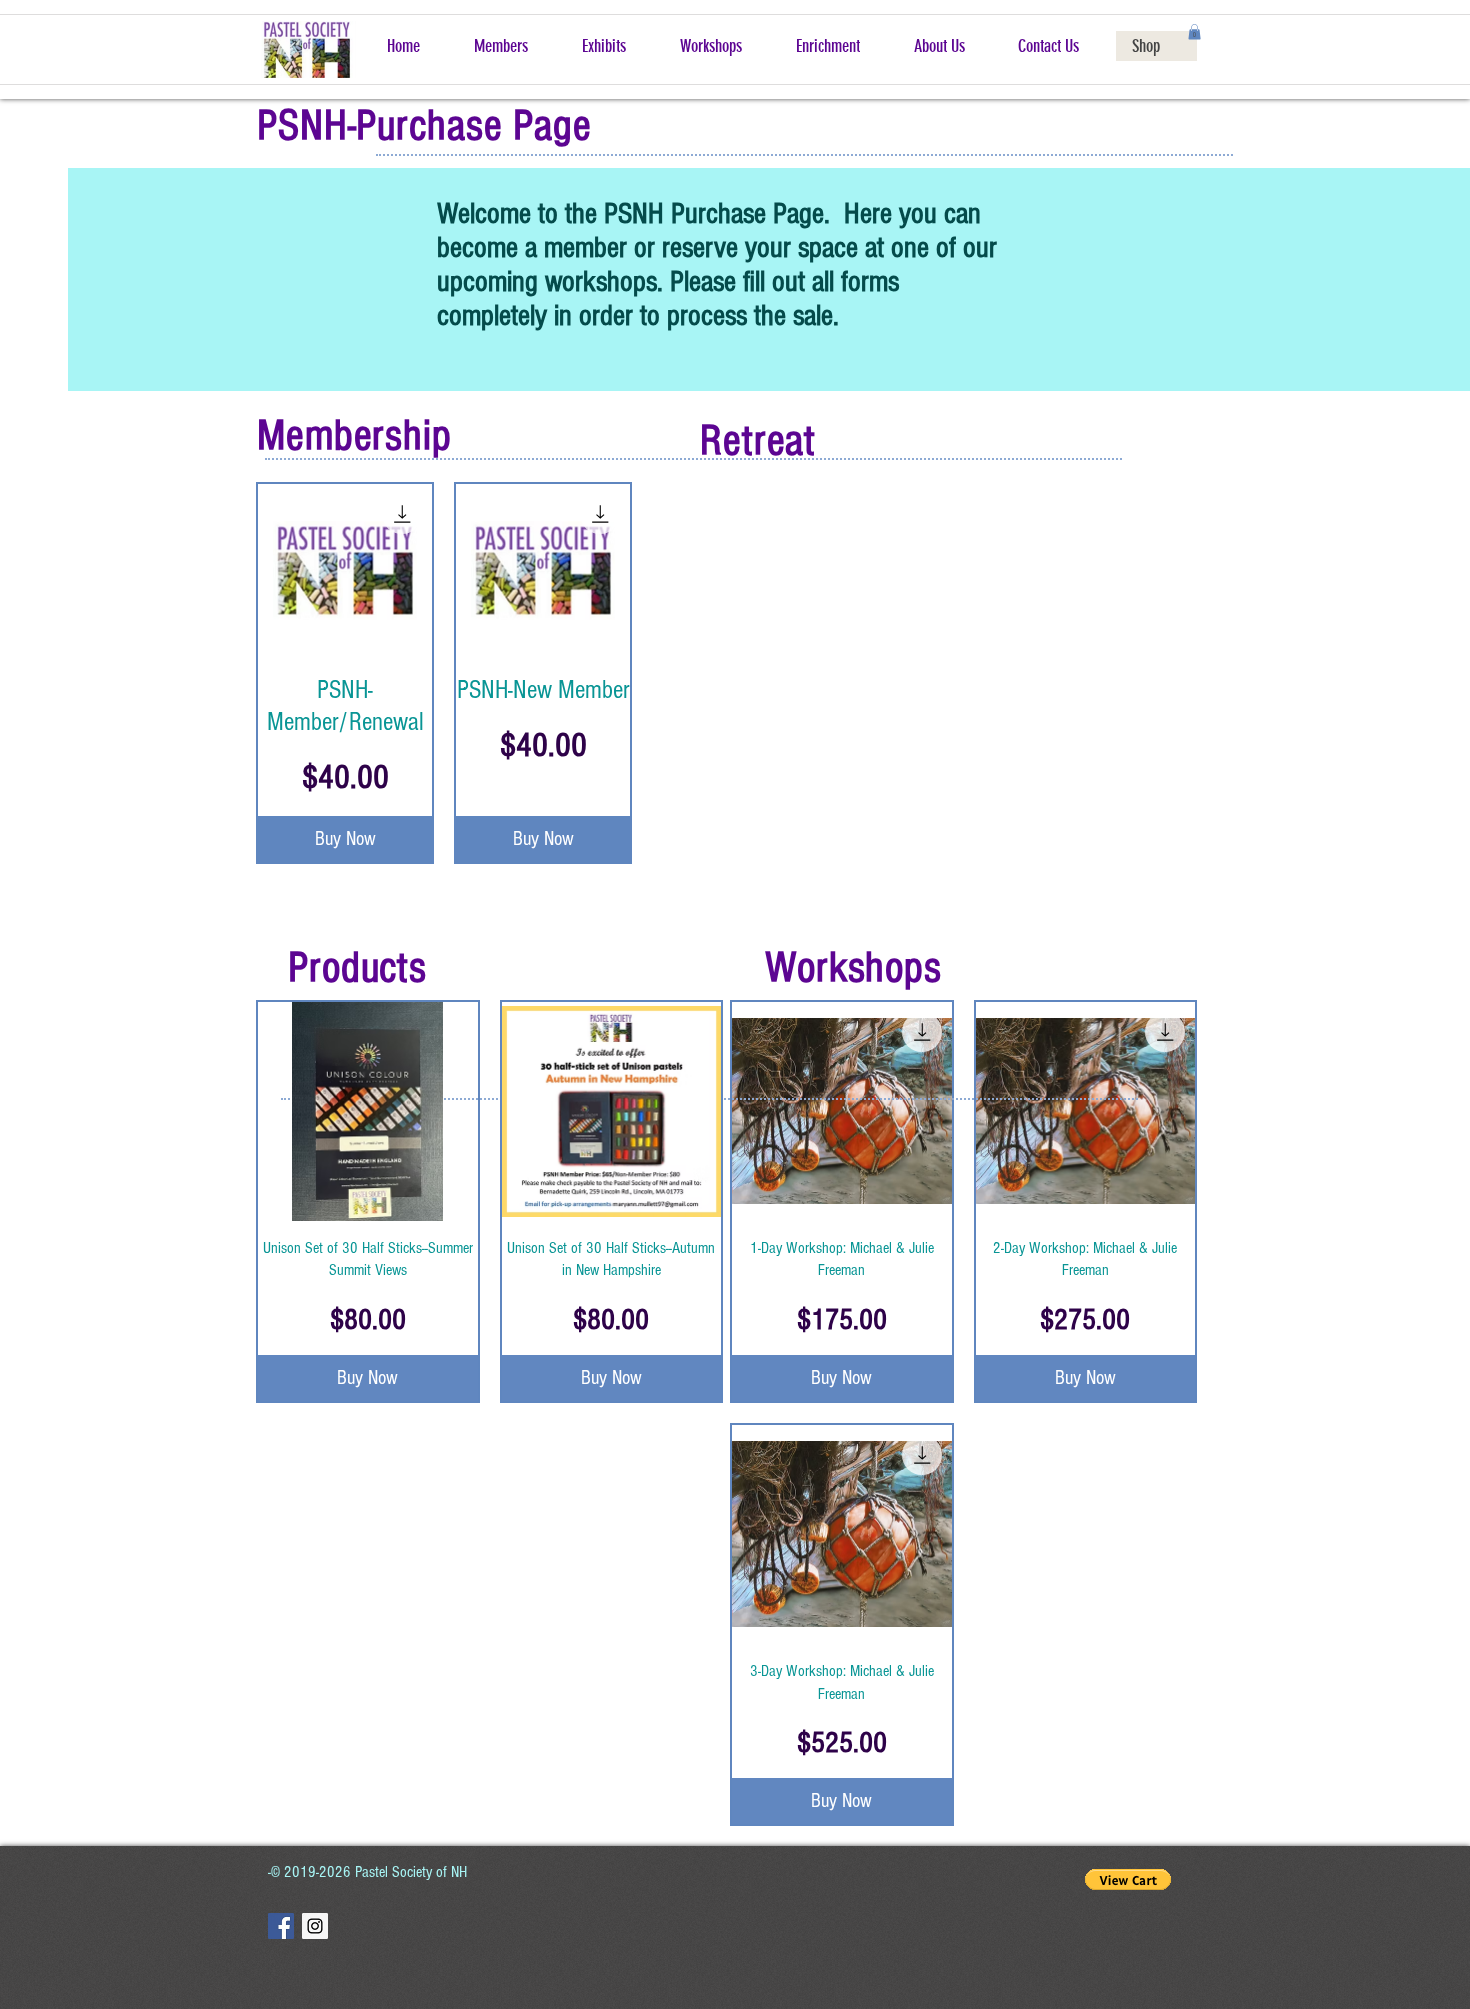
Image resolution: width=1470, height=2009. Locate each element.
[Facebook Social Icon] (281, 1926)
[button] (1194, 32)
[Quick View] (345, 571)
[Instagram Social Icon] (315, 1926)
